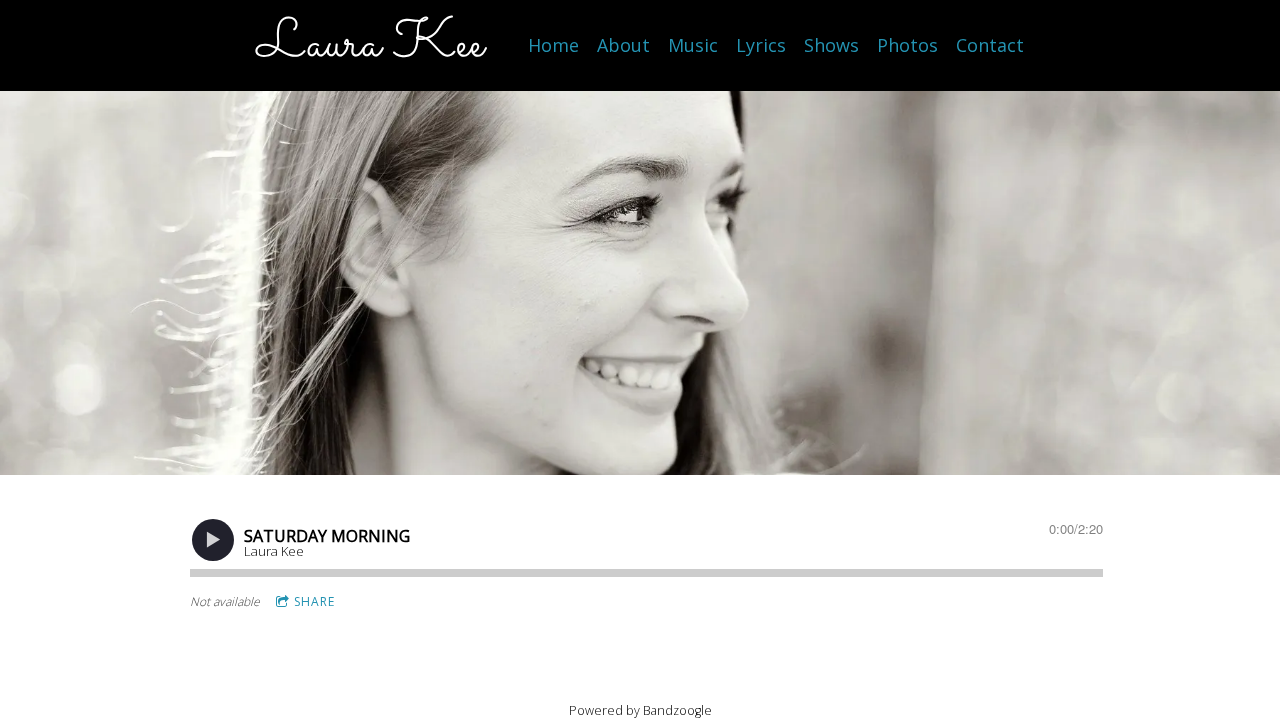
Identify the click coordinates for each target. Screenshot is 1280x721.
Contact (990, 45)
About (623, 45)
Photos (907, 45)
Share (314, 601)
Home (553, 45)
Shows (831, 45)
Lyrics (761, 45)
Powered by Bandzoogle (640, 710)
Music (693, 45)
